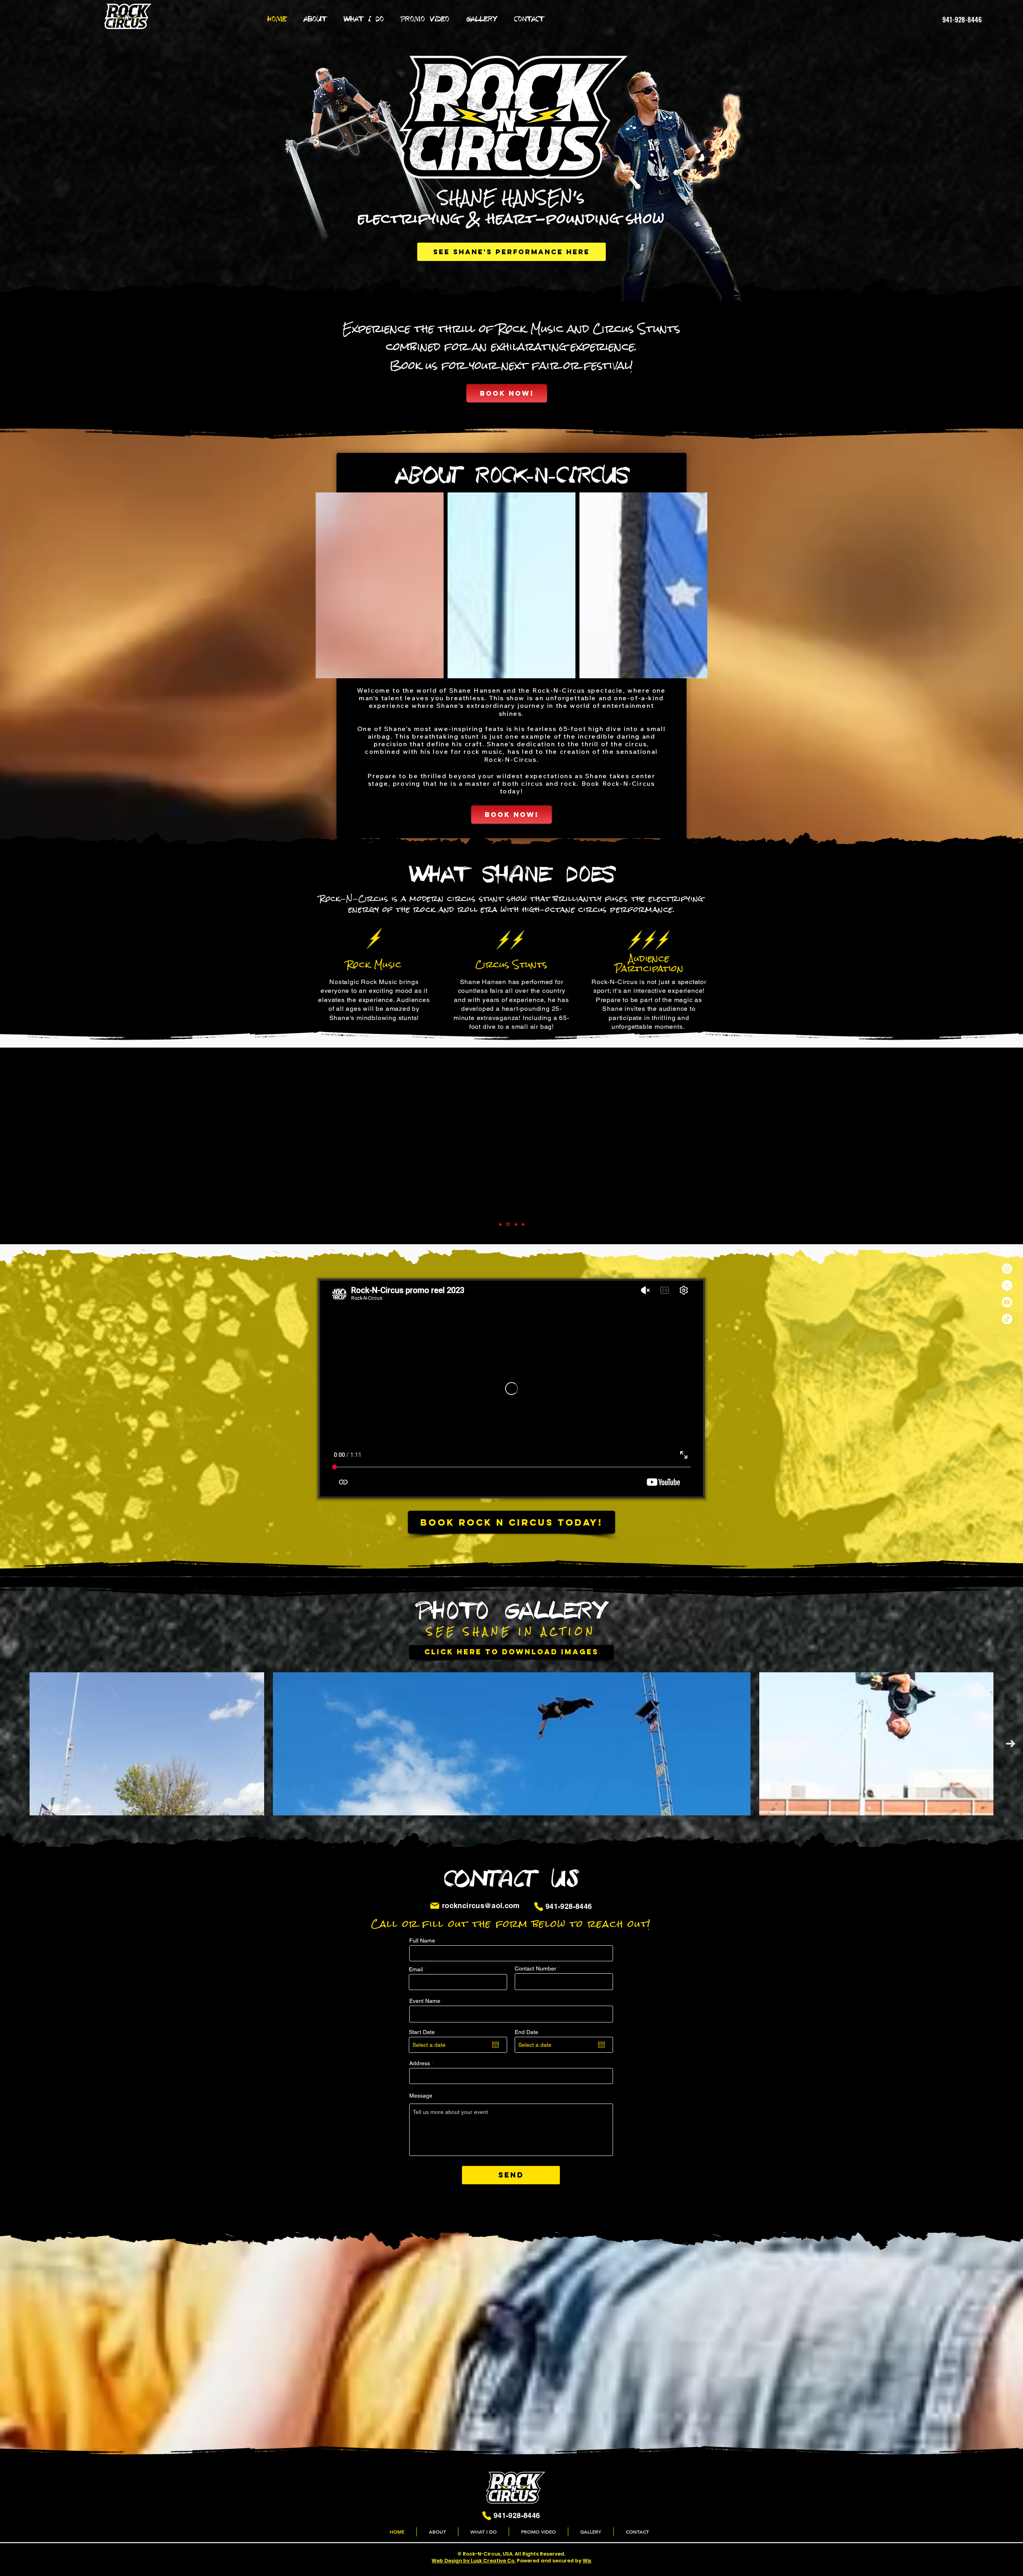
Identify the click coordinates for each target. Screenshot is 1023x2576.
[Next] (999, 1146)
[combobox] (511, 2076)
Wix (587, 2561)
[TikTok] (1007, 1319)
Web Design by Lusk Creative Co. (474, 2561)
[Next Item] (1010, 1744)
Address (420, 2063)
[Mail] (435, 1906)
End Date (526, 2032)
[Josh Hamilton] (508, 1224)
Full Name (422, 1940)
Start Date (422, 2032)
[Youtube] (1007, 1302)
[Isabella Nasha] (500, 1224)
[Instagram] (1007, 1269)
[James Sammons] (516, 1224)
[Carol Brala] (523, 1224)
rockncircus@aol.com (481, 1906)
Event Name (425, 2001)
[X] (1007, 1285)
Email (416, 1969)
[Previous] (24, 1146)
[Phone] (539, 1907)
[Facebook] (1007, 1252)
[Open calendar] (496, 2045)
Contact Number (535, 1968)
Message (421, 2096)
